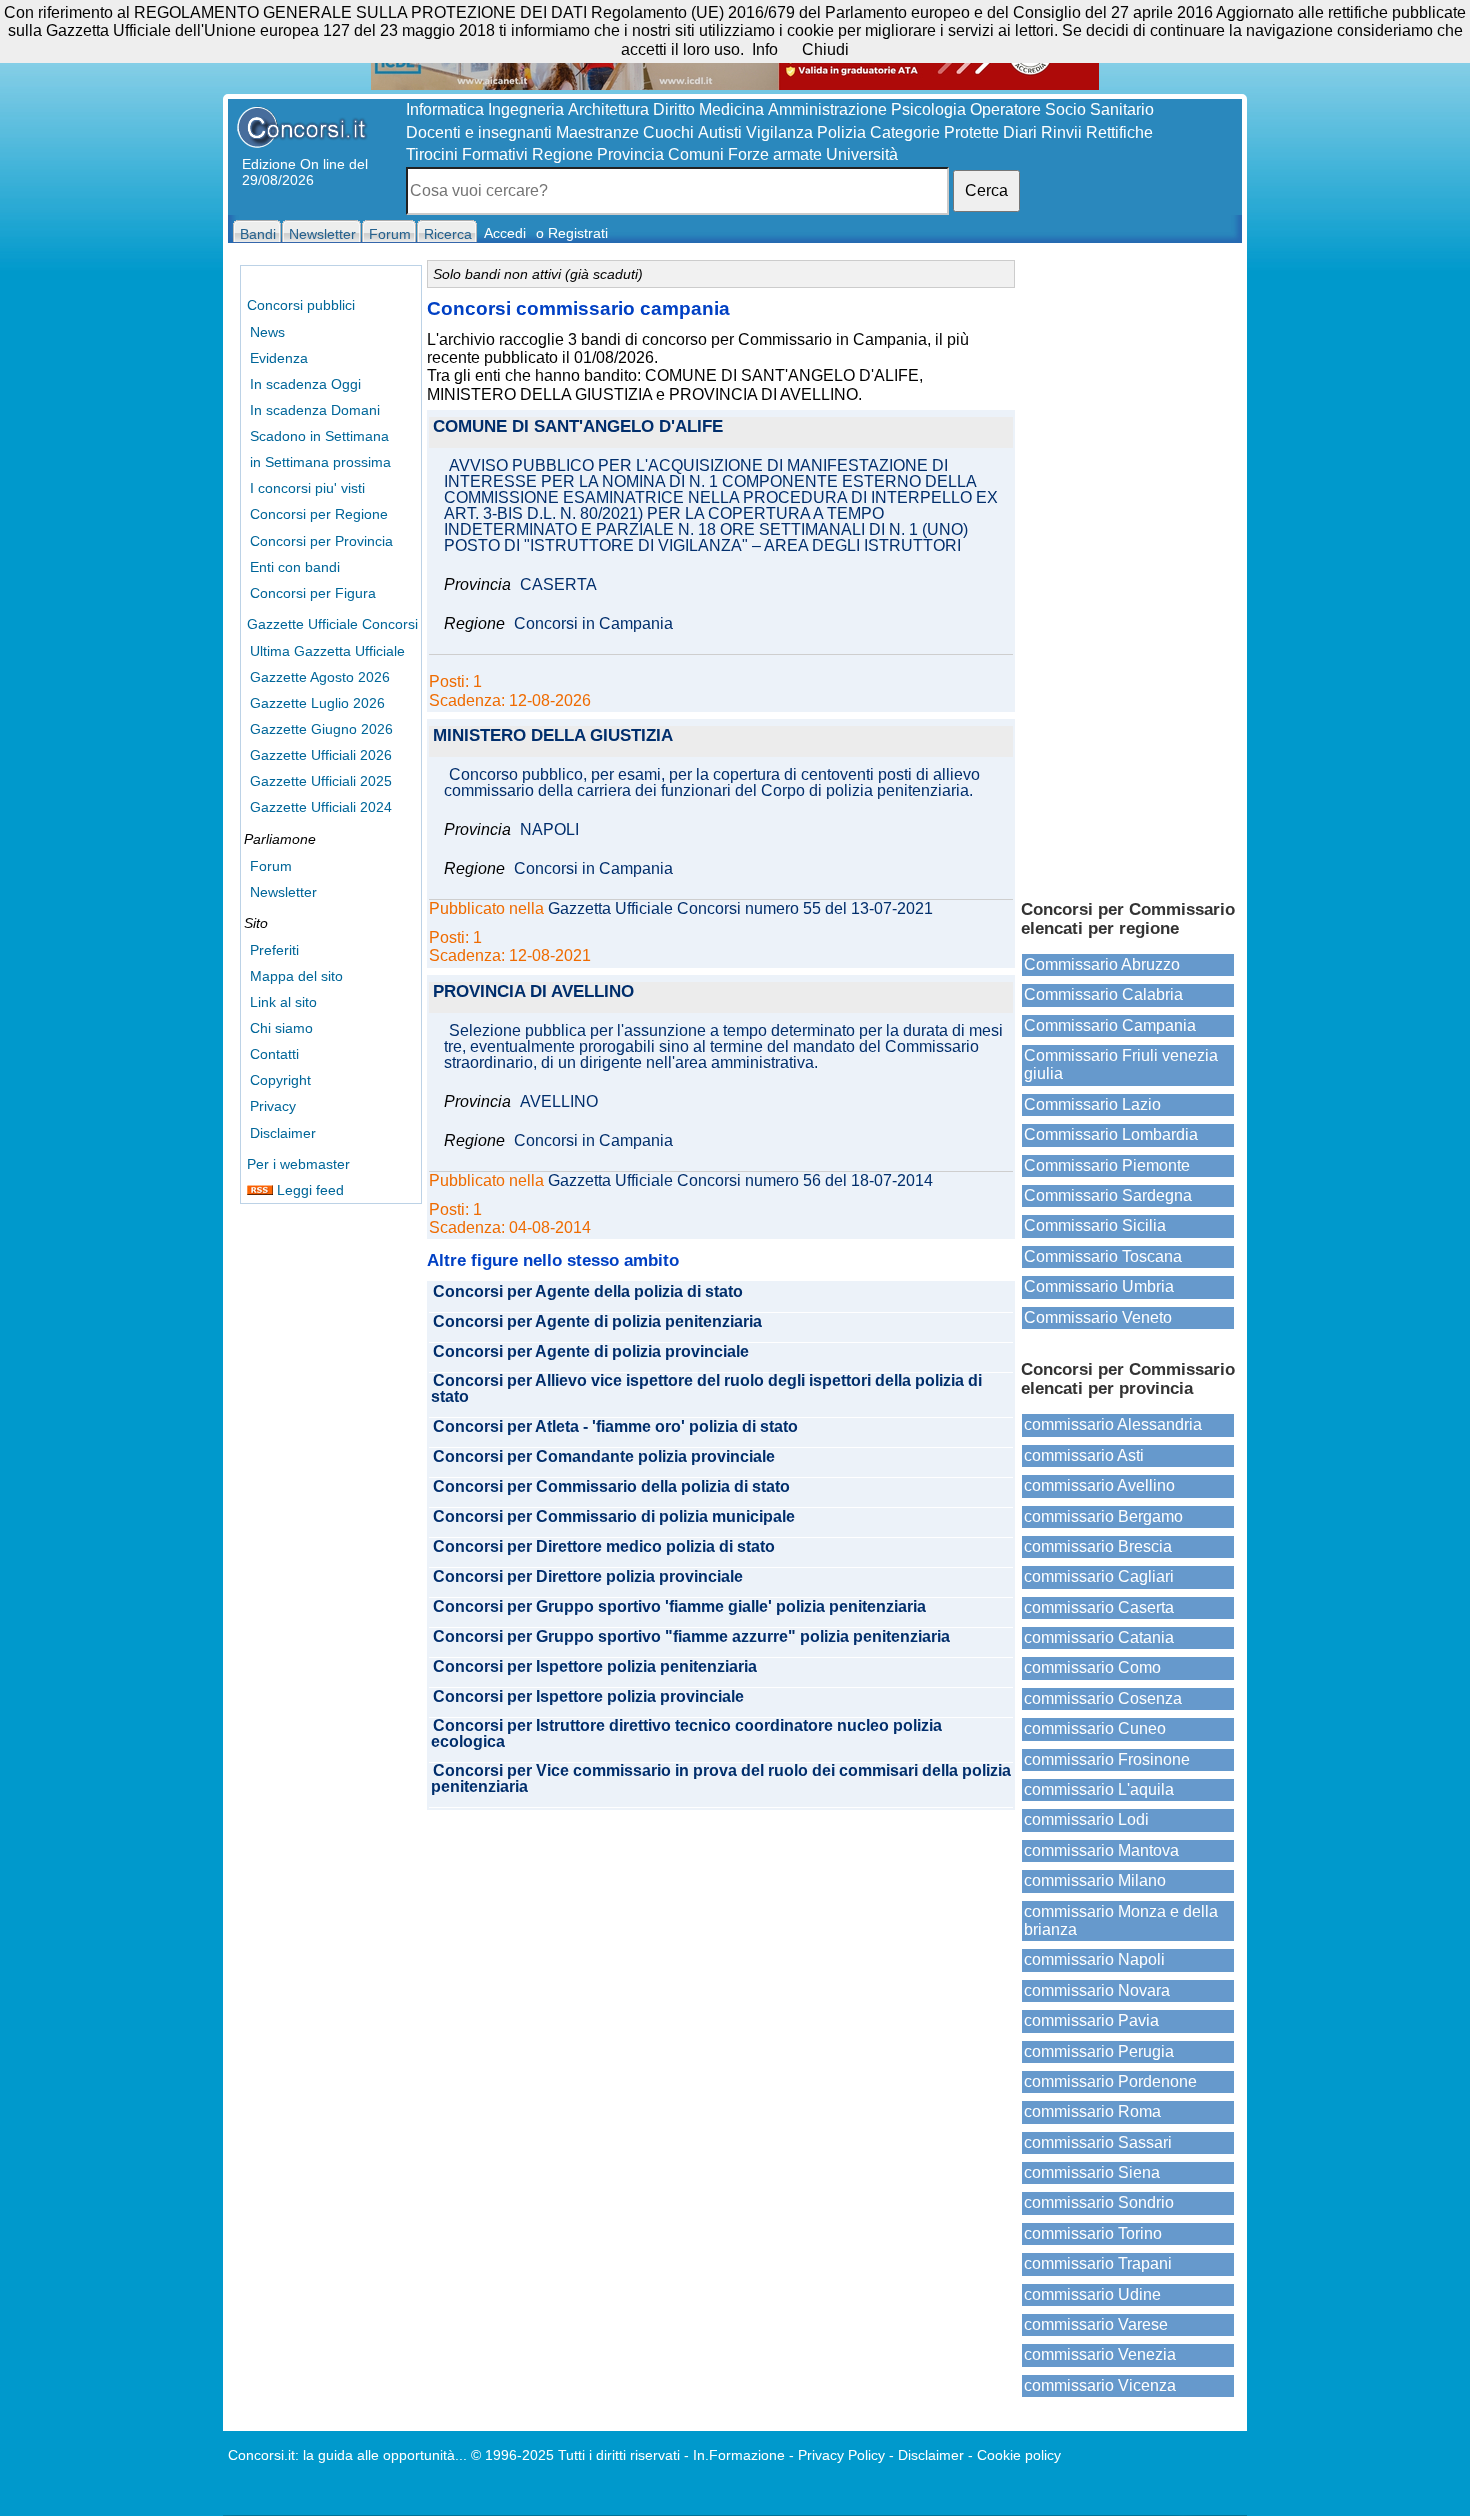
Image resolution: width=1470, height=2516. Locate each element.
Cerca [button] (986, 190)
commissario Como (1092, 1667)
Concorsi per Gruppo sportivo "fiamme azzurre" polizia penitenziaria (691, 1637)
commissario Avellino (1099, 1485)
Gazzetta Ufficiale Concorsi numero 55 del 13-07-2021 (740, 909)
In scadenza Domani (315, 410)
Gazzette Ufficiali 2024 (321, 807)
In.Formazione (739, 2455)
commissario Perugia (1099, 2051)
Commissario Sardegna (1108, 1195)
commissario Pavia (1091, 2020)
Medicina (731, 109)
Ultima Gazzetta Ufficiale (327, 651)
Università (862, 154)
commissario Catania (1099, 1637)
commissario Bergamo (1103, 1516)
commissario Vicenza (1100, 2385)
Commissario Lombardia (1111, 1134)
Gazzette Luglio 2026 (317, 703)
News (267, 332)
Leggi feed (308, 1190)
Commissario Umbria (1099, 1286)
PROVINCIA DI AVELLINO (533, 992)
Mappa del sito (296, 976)
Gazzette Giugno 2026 (321, 729)
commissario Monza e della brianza (1121, 1920)
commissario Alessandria (1113, 1424)
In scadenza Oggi (305, 384)
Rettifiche (1119, 132)
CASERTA (558, 585)
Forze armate (775, 154)
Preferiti (274, 950)
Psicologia (928, 109)
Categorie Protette (934, 132)
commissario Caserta (1099, 1607)
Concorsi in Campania (593, 624)
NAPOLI (549, 830)
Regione (562, 154)
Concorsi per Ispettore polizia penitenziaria (595, 1667)
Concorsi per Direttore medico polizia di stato (604, 1547)
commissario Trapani (1098, 2263)
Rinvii (1061, 132)
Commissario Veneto (1098, 1317)
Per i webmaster (298, 1164)
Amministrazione (827, 109)
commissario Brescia (1098, 1546)
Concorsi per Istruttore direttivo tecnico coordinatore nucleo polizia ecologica (686, 1734)
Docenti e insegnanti (479, 132)
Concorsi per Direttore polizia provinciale (588, 1577)
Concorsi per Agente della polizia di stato (588, 1292)
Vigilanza (779, 132)
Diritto (674, 109)
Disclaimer (283, 1133)
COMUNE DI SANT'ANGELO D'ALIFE (578, 427)
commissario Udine (1092, 2294)
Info (765, 49)
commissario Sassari (1098, 2142)
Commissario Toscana (1103, 1256)
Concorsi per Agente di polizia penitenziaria (597, 1322)
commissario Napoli (1094, 1959)
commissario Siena (1092, 2172)
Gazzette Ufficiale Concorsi (332, 624)
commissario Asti (1084, 1455)
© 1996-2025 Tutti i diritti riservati (575, 2455)
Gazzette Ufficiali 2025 (321, 781)
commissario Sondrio (1099, 2202)
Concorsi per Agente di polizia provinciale (591, 1352)
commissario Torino (1093, 2233)
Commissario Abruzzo (1102, 964)
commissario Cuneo (1095, 1728)
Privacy (273, 1106)
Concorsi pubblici (301, 305)
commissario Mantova (1101, 1850)
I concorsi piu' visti (307, 488)
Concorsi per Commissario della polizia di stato (611, 1487)
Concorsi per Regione (319, 514)
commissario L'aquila (1099, 1789)
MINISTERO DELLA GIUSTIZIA (553, 736)
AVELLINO (559, 1102)
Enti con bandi (295, 567)
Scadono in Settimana (319, 436)
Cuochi (668, 132)
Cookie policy (1019, 2455)
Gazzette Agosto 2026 (320, 677)
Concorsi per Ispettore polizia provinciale (588, 1697)
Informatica (445, 109)
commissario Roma (1092, 2111)
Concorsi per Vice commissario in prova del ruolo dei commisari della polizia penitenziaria (721, 1779)
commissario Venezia (1100, 2354)
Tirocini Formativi (467, 154)
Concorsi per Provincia (321, 541)
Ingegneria (526, 109)
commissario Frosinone (1107, 1759)
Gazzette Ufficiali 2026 (321, 755)
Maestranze (597, 132)
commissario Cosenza (1103, 1698)
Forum (271, 866)
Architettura (608, 109)
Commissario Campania (1110, 1025)
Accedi (505, 233)
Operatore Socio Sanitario (1062, 109)
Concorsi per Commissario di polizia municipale (614, 1517)
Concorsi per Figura (313, 593)
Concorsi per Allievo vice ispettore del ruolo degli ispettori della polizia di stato (706, 1389)
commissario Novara (1097, 1990)
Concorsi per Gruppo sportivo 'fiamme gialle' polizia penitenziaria (679, 1607)
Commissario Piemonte (1107, 1165)
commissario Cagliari (1099, 1576)
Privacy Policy (841, 2455)
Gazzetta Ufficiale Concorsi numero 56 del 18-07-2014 (740, 1181)
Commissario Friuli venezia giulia (1121, 1064)
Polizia (841, 132)
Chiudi (825, 49)
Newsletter (283, 892)
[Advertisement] (1128, 570)
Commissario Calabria (1103, 994)
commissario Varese (1096, 2324)
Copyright (280, 1080)
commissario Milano (1095, 1880)
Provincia (630, 154)
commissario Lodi (1086, 1819)
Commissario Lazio (1092, 1104)
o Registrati (572, 233)
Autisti (720, 132)
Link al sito (283, 1002)
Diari (1020, 132)
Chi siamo (281, 1028)
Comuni (696, 154)
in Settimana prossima (320, 462)
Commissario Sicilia (1095, 1225)
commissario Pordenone (1110, 2081)
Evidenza (279, 358)
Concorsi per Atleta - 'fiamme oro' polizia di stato (615, 1427)
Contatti (274, 1054)
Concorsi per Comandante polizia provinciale (604, 1457)
